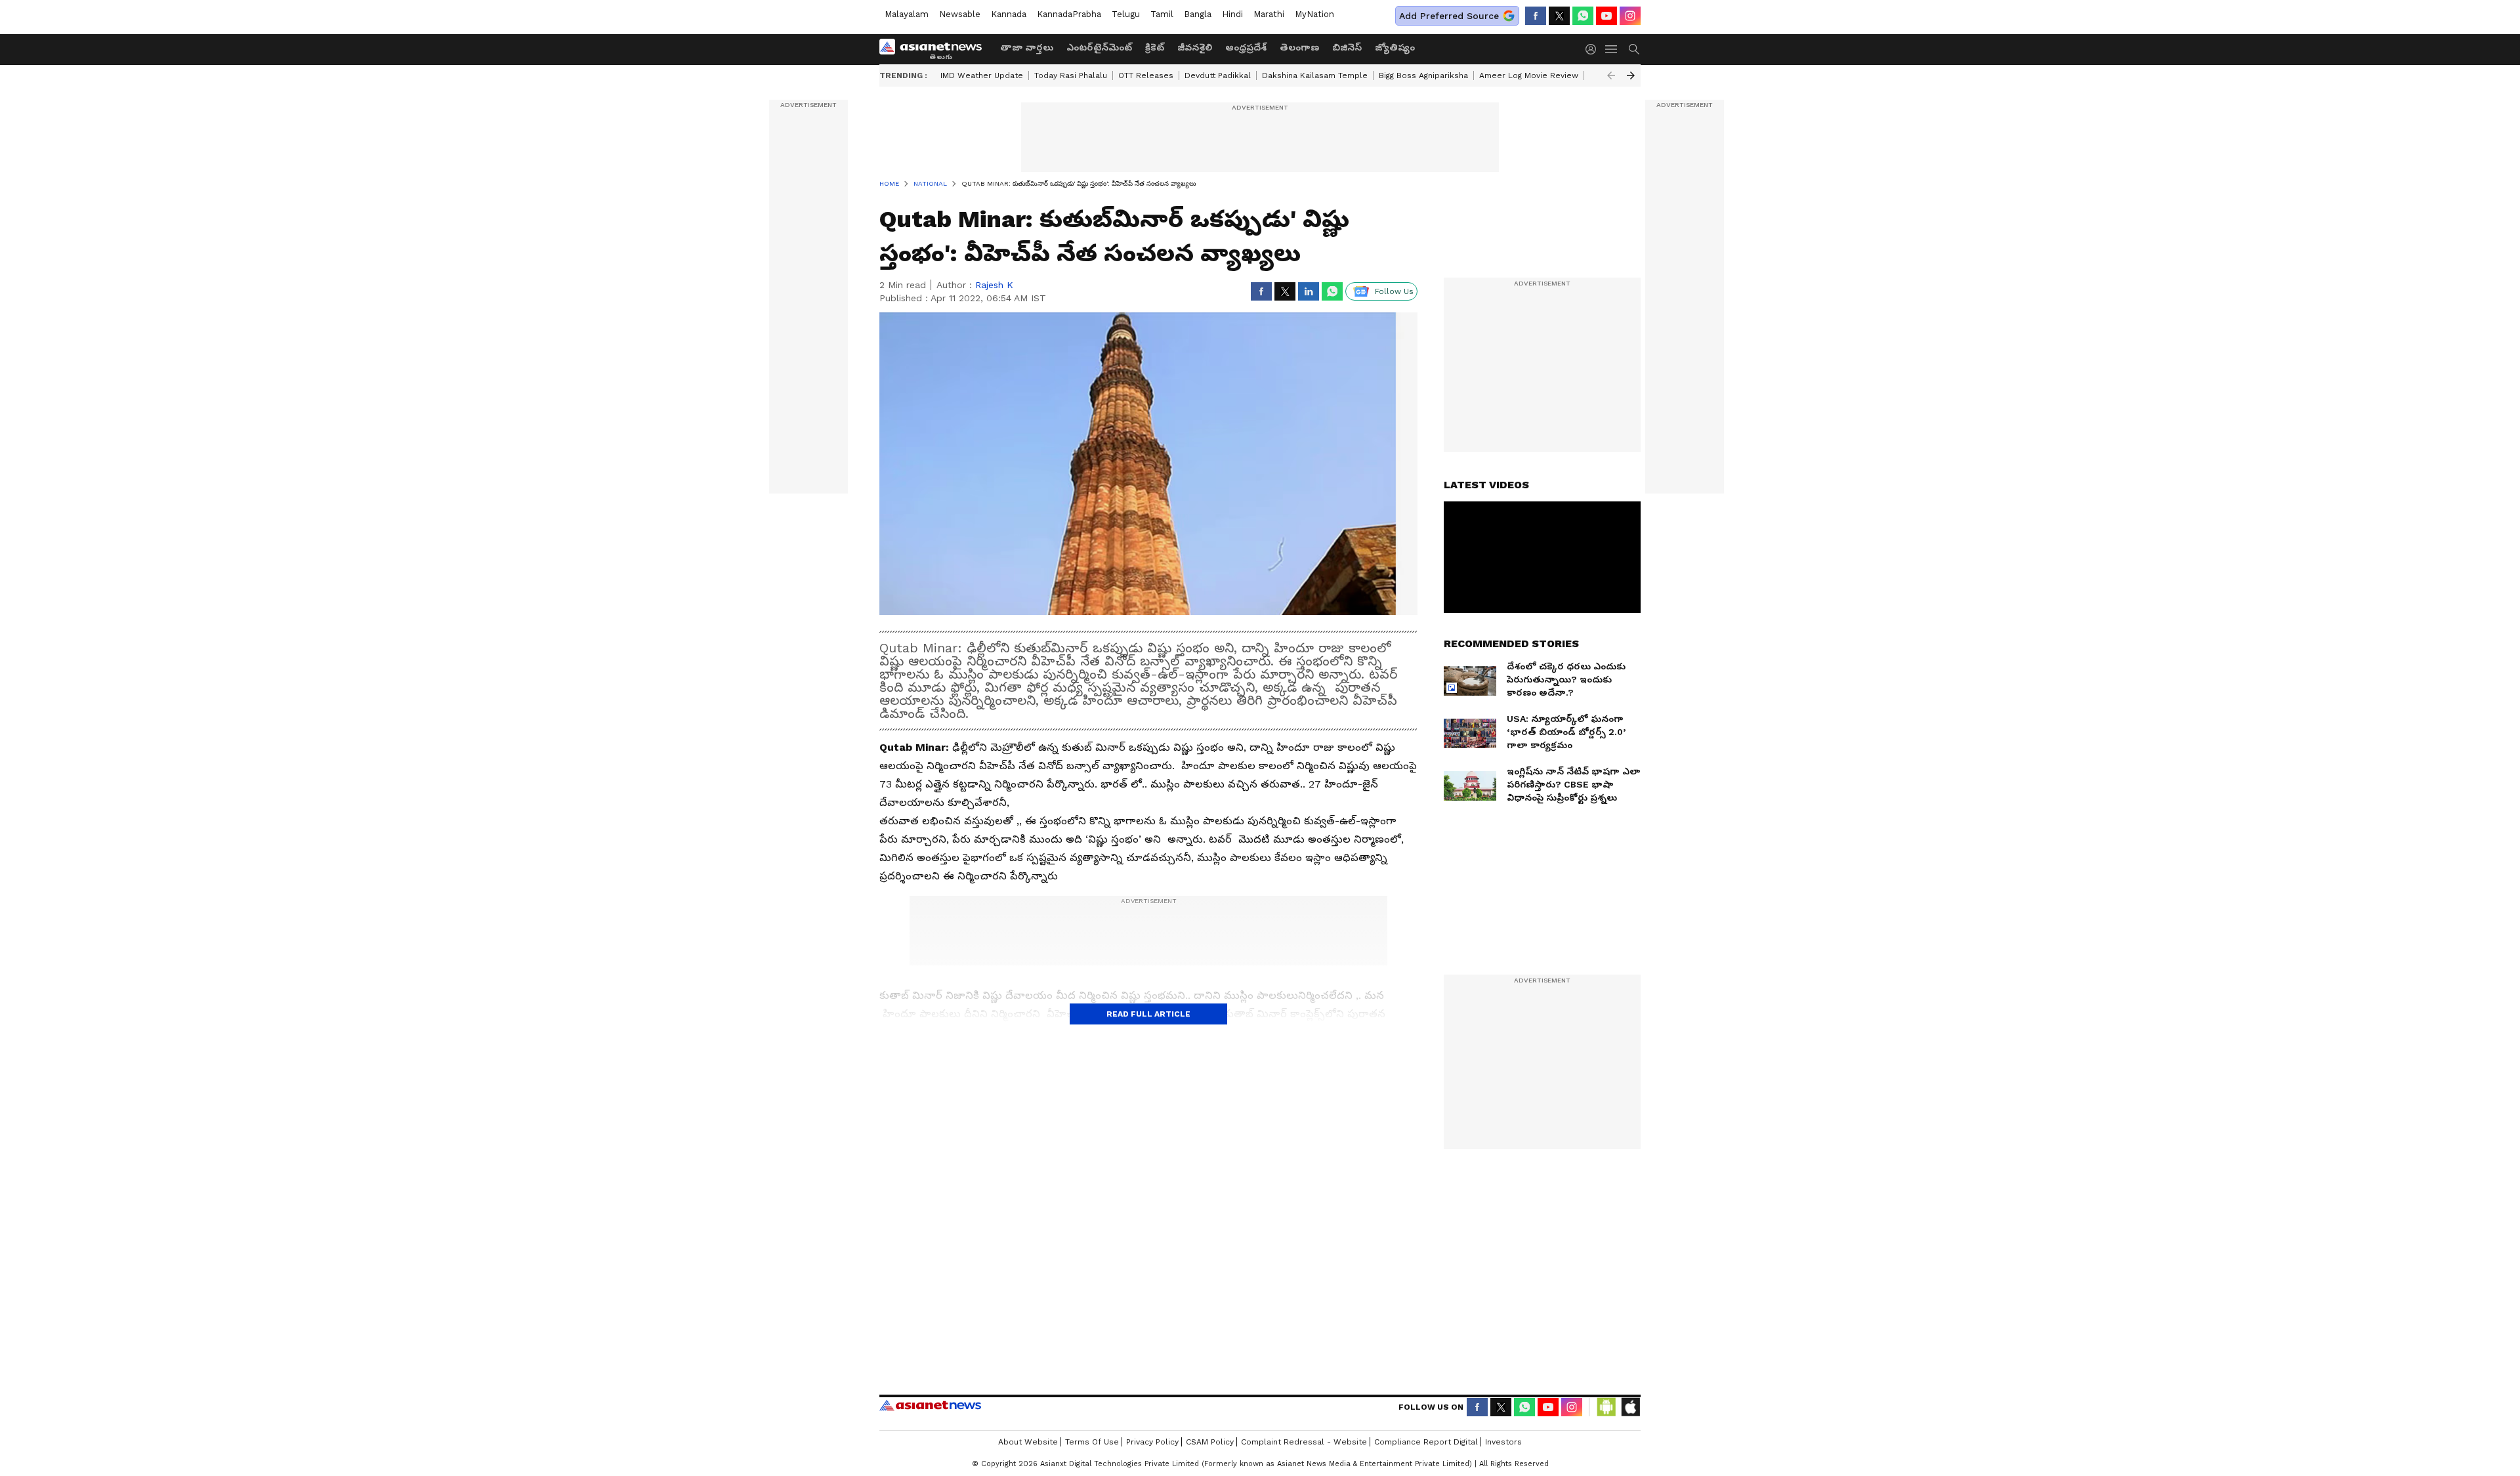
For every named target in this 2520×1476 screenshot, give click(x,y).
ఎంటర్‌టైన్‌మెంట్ (1099, 47)
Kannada (1009, 14)
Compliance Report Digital (1426, 1442)
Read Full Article (1148, 1014)
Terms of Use (1092, 1442)
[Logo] (935, 49)
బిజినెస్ (1347, 47)
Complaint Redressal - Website (1304, 1442)
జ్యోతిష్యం (1395, 47)
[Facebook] (1536, 16)
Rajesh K (994, 285)
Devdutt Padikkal (1218, 75)
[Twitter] (1559, 16)
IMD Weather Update (982, 75)
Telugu (1126, 14)
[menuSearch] (1634, 49)
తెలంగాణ (1299, 47)
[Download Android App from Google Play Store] (1606, 1407)
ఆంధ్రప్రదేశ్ (1246, 47)
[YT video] (1606, 16)
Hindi (1232, 14)
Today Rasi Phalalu (1071, 75)
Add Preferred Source (1449, 16)
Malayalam (907, 14)
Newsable (960, 14)
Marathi (1269, 14)
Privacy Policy (1152, 1442)
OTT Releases (1146, 75)
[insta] (1630, 16)
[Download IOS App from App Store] (1630, 1407)
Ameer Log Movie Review (1529, 75)
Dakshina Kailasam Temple (1315, 75)
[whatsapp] (1583, 16)
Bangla (1198, 14)
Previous (1611, 75)
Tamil (1162, 14)
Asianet (930, 1405)
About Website (1028, 1442)
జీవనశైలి (1195, 47)
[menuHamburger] (1612, 49)
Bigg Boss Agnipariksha (1423, 75)
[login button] (1594, 49)
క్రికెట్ (1155, 47)
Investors (1503, 1442)
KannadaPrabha (1069, 14)
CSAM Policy (1210, 1442)
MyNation (1314, 14)
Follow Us (1394, 291)
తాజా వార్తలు (1027, 47)
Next (1631, 75)
